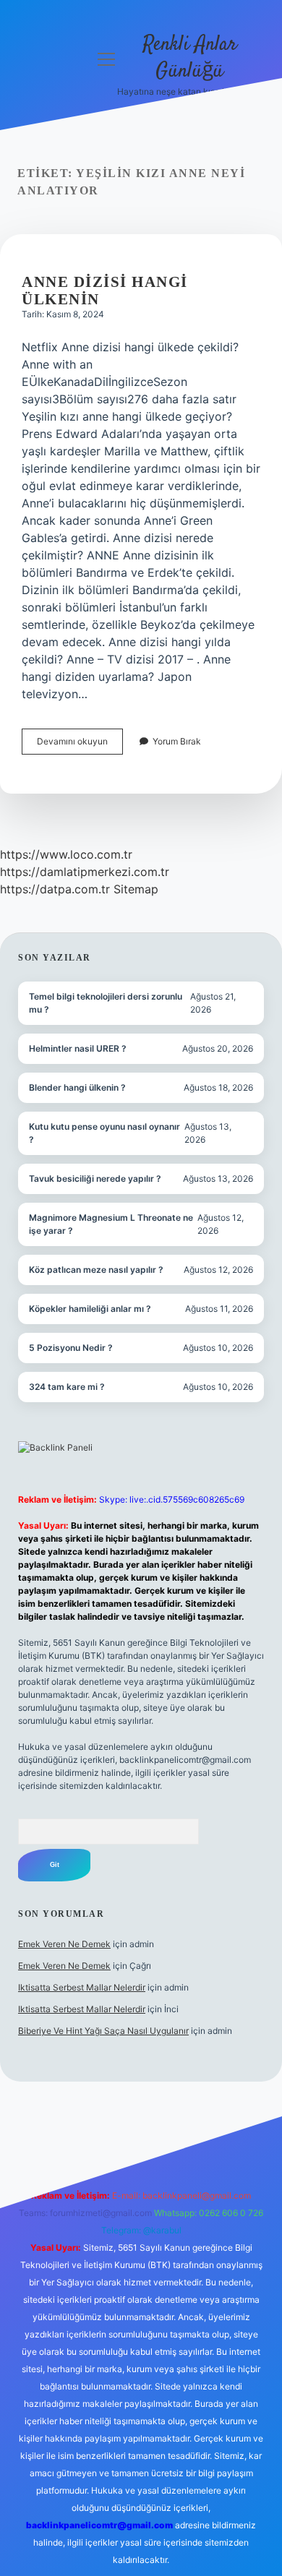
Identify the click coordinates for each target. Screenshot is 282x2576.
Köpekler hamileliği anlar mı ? (90, 1309)
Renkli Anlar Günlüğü (190, 58)
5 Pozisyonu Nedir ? (71, 1348)
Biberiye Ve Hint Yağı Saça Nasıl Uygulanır (103, 2031)
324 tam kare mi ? (67, 1387)
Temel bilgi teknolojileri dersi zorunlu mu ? (106, 1003)
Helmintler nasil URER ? (78, 1048)
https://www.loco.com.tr (66, 854)
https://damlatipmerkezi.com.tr (85, 872)
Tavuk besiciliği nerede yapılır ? (95, 1178)
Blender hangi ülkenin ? (77, 1087)
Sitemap (136, 889)
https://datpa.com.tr (55, 889)
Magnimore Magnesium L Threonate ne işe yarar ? (111, 1224)
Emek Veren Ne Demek (64, 1944)
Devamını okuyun (80, 745)
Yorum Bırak (177, 741)
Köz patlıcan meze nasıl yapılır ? (96, 1270)
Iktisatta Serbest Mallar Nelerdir (82, 1987)
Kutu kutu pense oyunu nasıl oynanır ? (104, 1133)
